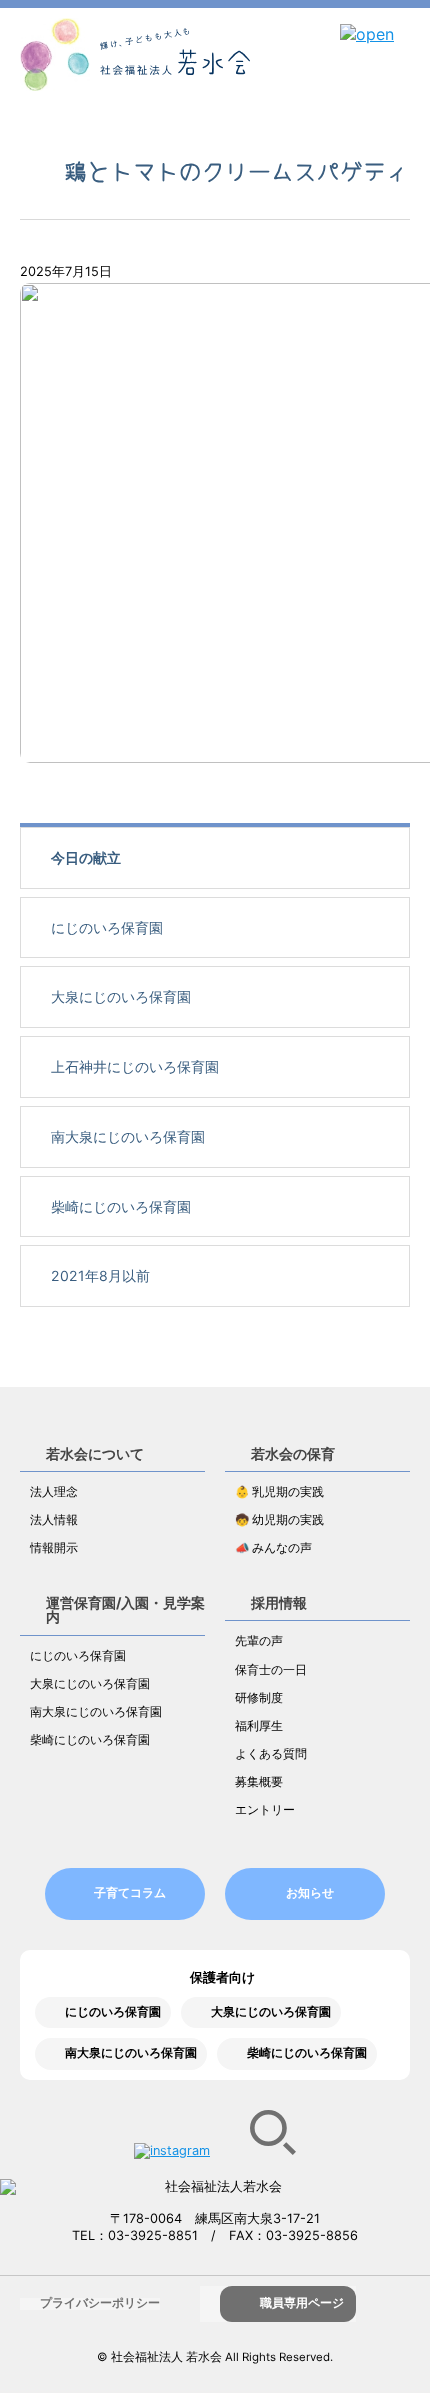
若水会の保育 (293, 1453)
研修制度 (259, 1698)
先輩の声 (259, 1641)
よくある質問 (271, 1754)
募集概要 (259, 1782)
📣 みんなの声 (273, 1548)
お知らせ (310, 1893)
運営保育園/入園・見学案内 (125, 1609)
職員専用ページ (302, 2303)
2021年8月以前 (100, 1275)
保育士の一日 (271, 1670)
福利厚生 (259, 1726)
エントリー (265, 1810)
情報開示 (54, 1548)
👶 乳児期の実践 (279, 1492)
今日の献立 (86, 857)
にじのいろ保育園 (107, 927)
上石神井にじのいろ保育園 (135, 1066)
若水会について (95, 1453)
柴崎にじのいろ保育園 (121, 1206)
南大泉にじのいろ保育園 (128, 1136)
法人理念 (54, 1492)
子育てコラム (130, 1893)
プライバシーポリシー (100, 2303)
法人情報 (54, 1520)
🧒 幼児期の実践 (279, 1520)
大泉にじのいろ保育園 (121, 996)
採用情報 (279, 1602)
